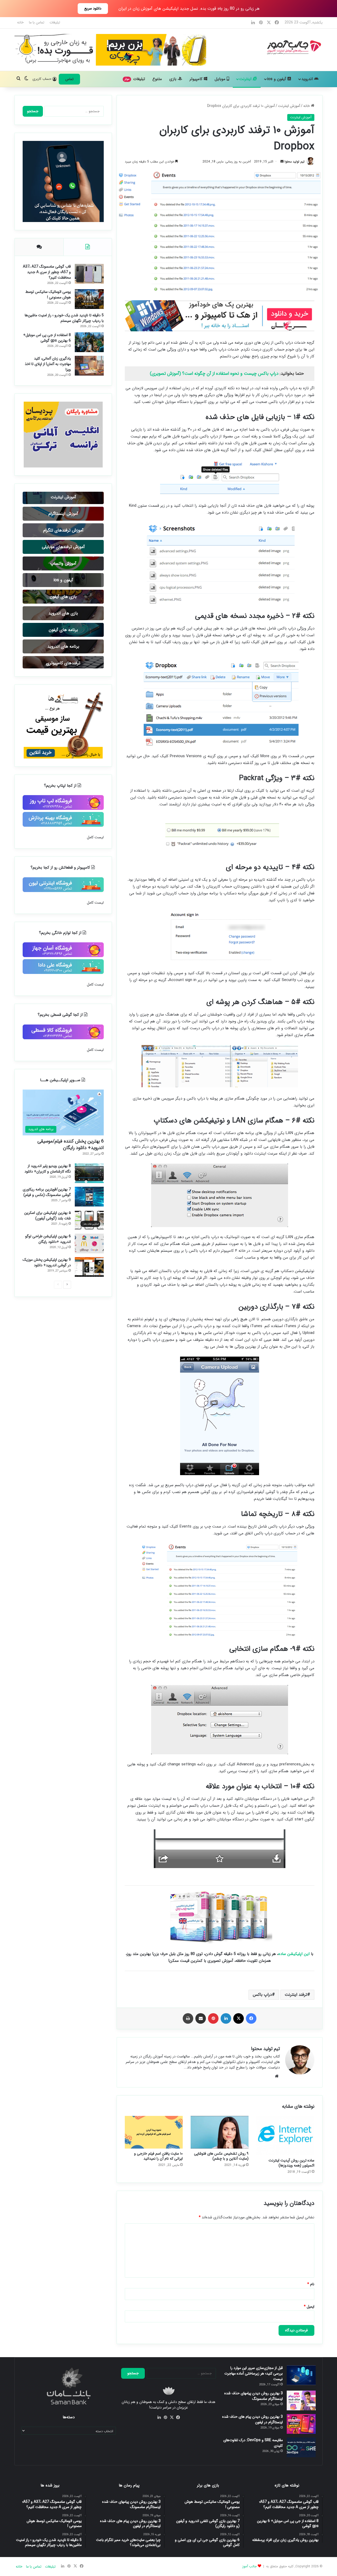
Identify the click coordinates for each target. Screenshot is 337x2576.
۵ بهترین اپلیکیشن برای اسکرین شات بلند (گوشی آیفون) (48, 1216)
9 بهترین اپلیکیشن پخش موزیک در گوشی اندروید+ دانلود (47, 1262)
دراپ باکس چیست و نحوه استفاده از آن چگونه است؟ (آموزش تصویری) (214, 374)
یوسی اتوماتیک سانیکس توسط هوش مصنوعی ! (48, 295)
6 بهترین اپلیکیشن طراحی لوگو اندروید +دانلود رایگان (48, 1239)
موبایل (221, 79)
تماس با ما (37, 22)
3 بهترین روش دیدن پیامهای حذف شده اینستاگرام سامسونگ (254, 2396)
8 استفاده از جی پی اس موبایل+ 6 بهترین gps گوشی (47, 338)
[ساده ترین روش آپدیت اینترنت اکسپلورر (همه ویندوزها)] (285, 2136)
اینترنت (246, 79)
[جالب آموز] (293, 47)
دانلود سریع (93, 8)
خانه (20, 22)
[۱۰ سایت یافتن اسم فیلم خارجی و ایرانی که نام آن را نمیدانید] (154, 2132)
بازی (174, 79)
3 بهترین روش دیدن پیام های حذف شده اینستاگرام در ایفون (252, 2419)
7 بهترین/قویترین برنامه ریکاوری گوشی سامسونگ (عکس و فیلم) (47, 1192)
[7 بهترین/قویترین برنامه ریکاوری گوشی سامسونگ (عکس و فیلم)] (89, 1197)
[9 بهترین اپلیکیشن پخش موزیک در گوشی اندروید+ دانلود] (89, 1267)
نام (311, 2284)
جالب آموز (249, 2566)
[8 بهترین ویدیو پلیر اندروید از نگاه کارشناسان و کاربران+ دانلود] (89, 1173)
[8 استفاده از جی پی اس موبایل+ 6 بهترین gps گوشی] (89, 342)
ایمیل (309, 2307)
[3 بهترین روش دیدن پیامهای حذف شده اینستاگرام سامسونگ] (301, 2400)
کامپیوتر (197, 79)
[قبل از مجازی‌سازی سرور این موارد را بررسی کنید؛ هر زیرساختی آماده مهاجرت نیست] (301, 2375)
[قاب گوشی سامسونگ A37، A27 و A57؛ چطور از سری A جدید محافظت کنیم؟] (89, 274)
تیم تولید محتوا (295, 162)
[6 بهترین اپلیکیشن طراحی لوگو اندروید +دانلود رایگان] (89, 1243)
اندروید (308, 79)
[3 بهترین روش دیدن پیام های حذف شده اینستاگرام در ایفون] (301, 2424)
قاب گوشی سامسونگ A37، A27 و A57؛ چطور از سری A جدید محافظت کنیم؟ (47, 272)
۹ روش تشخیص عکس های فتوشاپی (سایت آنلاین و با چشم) (221, 2156)
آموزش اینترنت (289, 106)
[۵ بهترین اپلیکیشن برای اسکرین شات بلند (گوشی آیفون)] (89, 1220)
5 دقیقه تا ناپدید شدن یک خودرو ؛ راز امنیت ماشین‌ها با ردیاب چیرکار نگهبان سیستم (64, 318)
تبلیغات (55, 22)
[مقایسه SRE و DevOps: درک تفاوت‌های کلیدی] (301, 2447)
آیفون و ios (277, 79)
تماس (69, 79)
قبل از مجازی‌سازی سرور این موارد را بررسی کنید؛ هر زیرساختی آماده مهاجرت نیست (254, 2373)
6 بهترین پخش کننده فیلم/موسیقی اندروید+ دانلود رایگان (71, 1144)
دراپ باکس (262, 1995)
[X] (172, 2417)
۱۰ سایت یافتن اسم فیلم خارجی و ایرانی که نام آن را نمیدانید (158, 2156)
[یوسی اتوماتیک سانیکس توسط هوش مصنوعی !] (89, 299)
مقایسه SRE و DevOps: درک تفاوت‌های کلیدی (253, 2443)
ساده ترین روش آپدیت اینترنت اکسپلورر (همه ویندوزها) (291, 2163)
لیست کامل (95, 837)
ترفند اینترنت (296, 1995)
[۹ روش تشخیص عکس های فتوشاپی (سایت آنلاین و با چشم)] (220, 2132)
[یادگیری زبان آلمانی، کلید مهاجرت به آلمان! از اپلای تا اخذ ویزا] (89, 366)
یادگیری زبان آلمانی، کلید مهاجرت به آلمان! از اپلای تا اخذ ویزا (48, 364)
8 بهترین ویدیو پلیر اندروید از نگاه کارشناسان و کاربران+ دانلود (48, 1169)
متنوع (157, 79)
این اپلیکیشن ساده (294, 1954)
